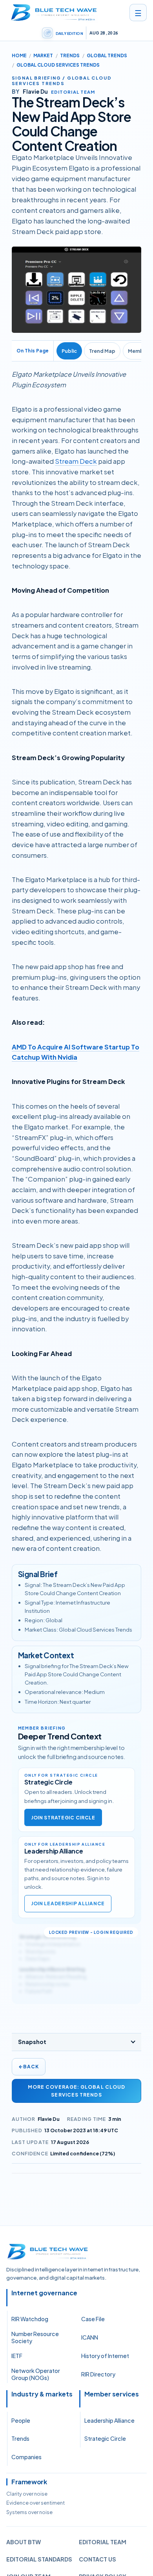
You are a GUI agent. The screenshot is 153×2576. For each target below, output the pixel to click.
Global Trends (107, 55)
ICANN (90, 2337)
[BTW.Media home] (54, 13)
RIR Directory (98, 2374)
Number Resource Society (35, 2337)
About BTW (24, 2542)
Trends (70, 55)
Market (43, 55)
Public (69, 351)
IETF (17, 2356)
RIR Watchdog (30, 2319)
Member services (112, 2394)
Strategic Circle (105, 2438)
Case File (93, 2319)
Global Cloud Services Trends (58, 65)
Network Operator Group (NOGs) (36, 2374)
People (21, 2420)
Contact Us (97, 2559)
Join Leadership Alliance (68, 1903)
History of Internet (105, 2356)
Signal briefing (36, 78)
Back (29, 2067)
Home (19, 55)
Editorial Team (103, 2542)
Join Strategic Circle (63, 1818)
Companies (26, 2457)
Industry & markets (42, 2394)
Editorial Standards (39, 2559)
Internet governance (44, 2293)
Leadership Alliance (109, 2420)
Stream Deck (76, 461)
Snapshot (32, 2042)
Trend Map (102, 351)
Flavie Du (49, 2119)
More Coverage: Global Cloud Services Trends (76, 2091)
